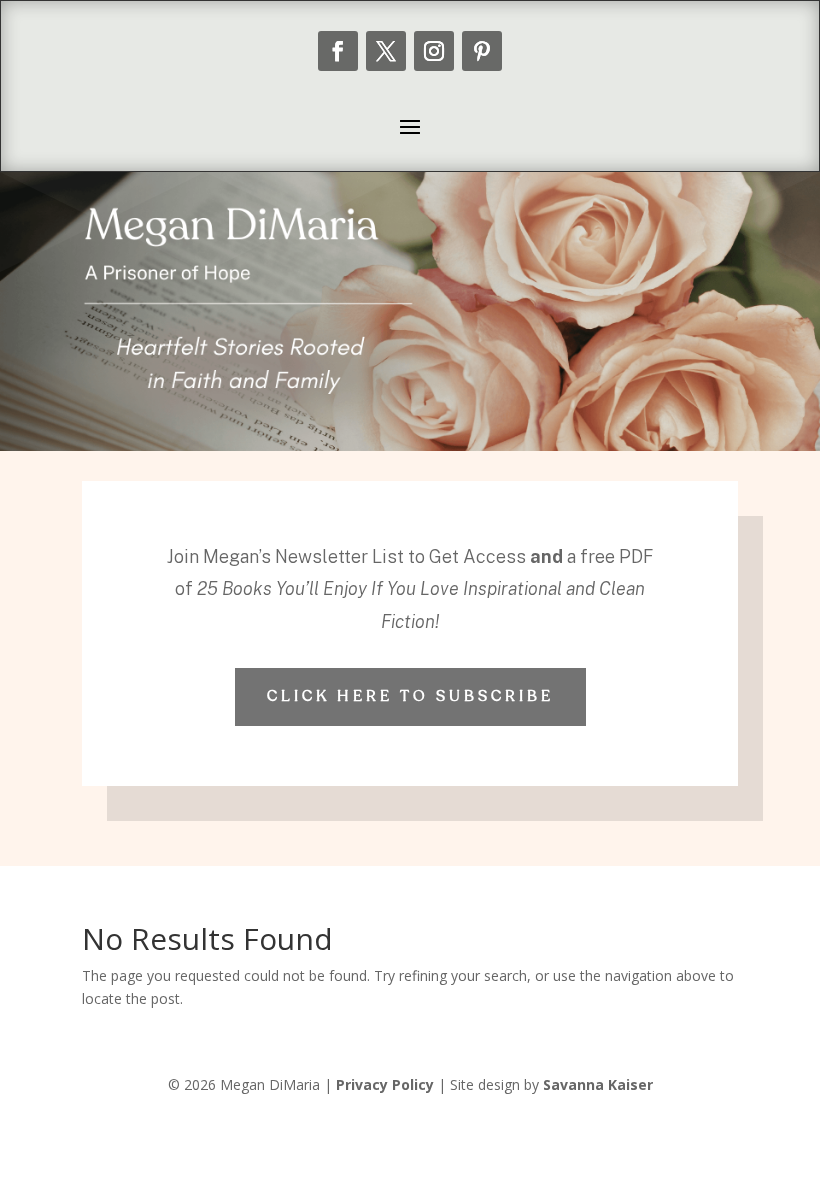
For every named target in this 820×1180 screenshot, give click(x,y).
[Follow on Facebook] (338, 51)
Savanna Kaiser (598, 1084)
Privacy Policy (385, 1084)
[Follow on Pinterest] (482, 51)
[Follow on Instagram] (434, 51)
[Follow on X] (386, 51)
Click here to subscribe (410, 696)
